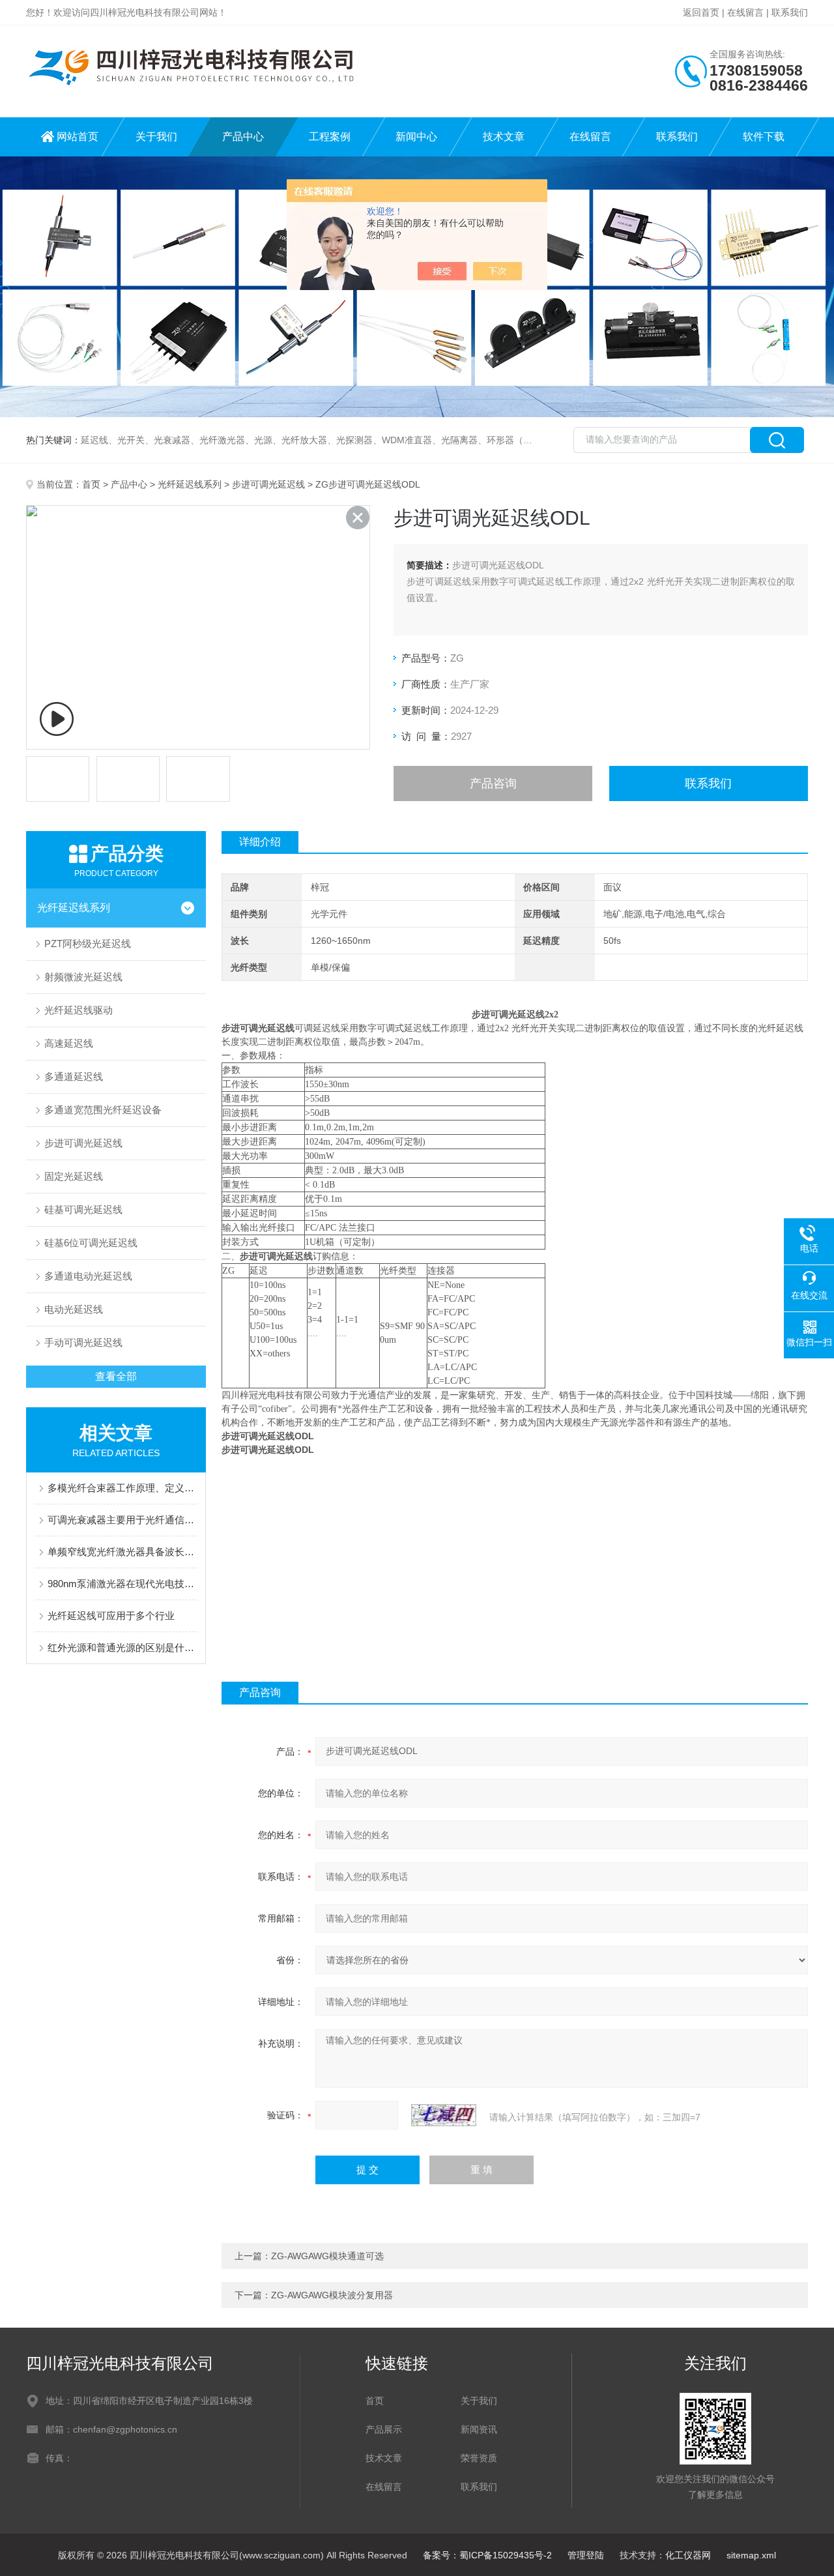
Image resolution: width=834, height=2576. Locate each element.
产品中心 (243, 137)
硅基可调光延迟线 (83, 1209)
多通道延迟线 (74, 1076)
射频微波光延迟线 (83, 977)
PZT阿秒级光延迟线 (88, 944)
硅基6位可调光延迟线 (91, 1243)
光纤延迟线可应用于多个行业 (111, 1616)
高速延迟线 (69, 1043)
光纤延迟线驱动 (79, 1010)
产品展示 (384, 2429)
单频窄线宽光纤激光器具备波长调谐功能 (122, 1552)
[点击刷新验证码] (444, 2115)
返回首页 (701, 12)
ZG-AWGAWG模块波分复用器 (332, 2295)
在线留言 (745, 12)
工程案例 (330, 137)
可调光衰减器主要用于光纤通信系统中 (122, 1520)
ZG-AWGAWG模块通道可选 (327, 2256)
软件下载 (764, 137)
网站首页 (78, 137)
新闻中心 (416, 137)
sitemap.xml (751, 2555)
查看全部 (116, 1376)
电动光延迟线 (74, 1309)
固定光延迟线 (74, 1176)
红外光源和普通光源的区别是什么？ (122, 1647)
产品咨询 (493, 783)
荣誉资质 (479, 2458)
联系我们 (790, 12)
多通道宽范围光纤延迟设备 (103, 1110)
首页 (91, 484)
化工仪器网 (688, 2555)
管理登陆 (586, 2555)
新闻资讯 (479, 2429)
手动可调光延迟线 (83, 1342)
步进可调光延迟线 (268, 484)
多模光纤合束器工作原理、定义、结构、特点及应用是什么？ (122, 1488)
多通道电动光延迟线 (88, 1276)
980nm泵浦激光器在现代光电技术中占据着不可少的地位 (122, 1584)
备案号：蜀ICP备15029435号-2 (487, 2555)
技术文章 (504, 137)
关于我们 (156, 137)
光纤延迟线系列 (190, 484)
